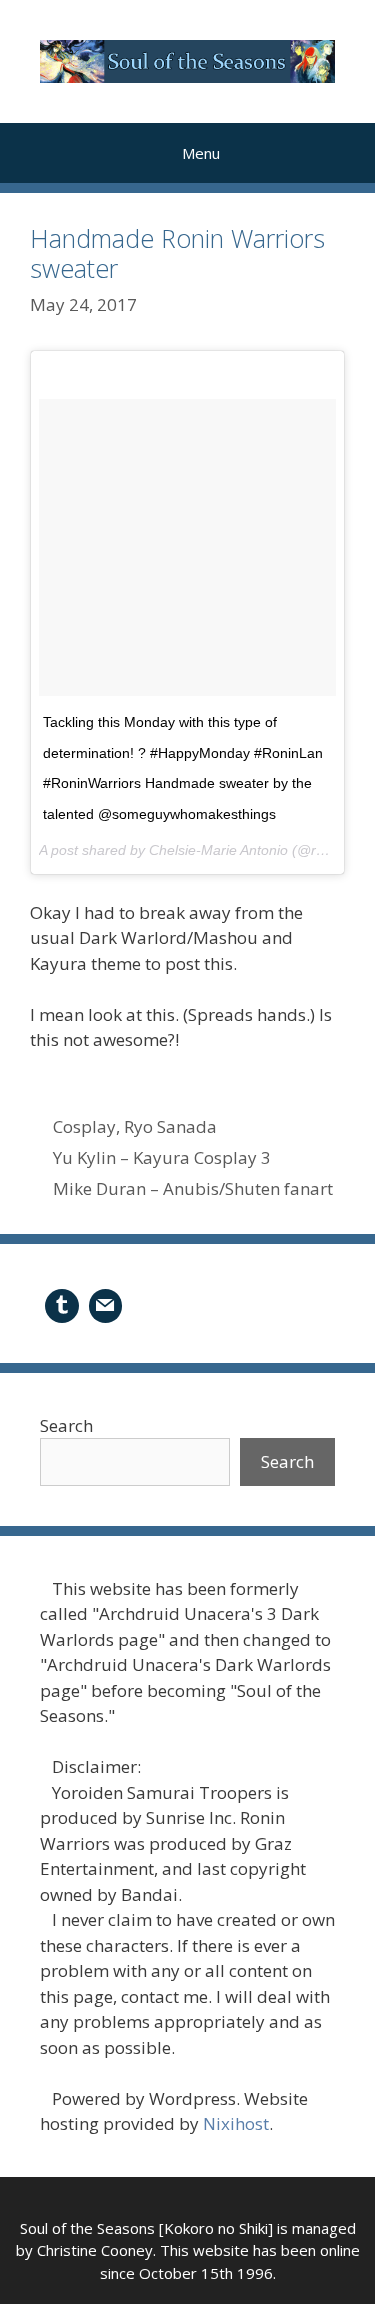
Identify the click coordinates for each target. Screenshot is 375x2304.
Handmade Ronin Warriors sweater (177, 253)
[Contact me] (106, 1303)
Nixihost (236, 2123)
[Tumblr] (62, 1303)
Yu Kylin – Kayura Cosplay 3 (162, 1157)
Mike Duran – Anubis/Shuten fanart (193, 1188)
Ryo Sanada (170, 1126)
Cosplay (84, 1126)
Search (66, 1425)
